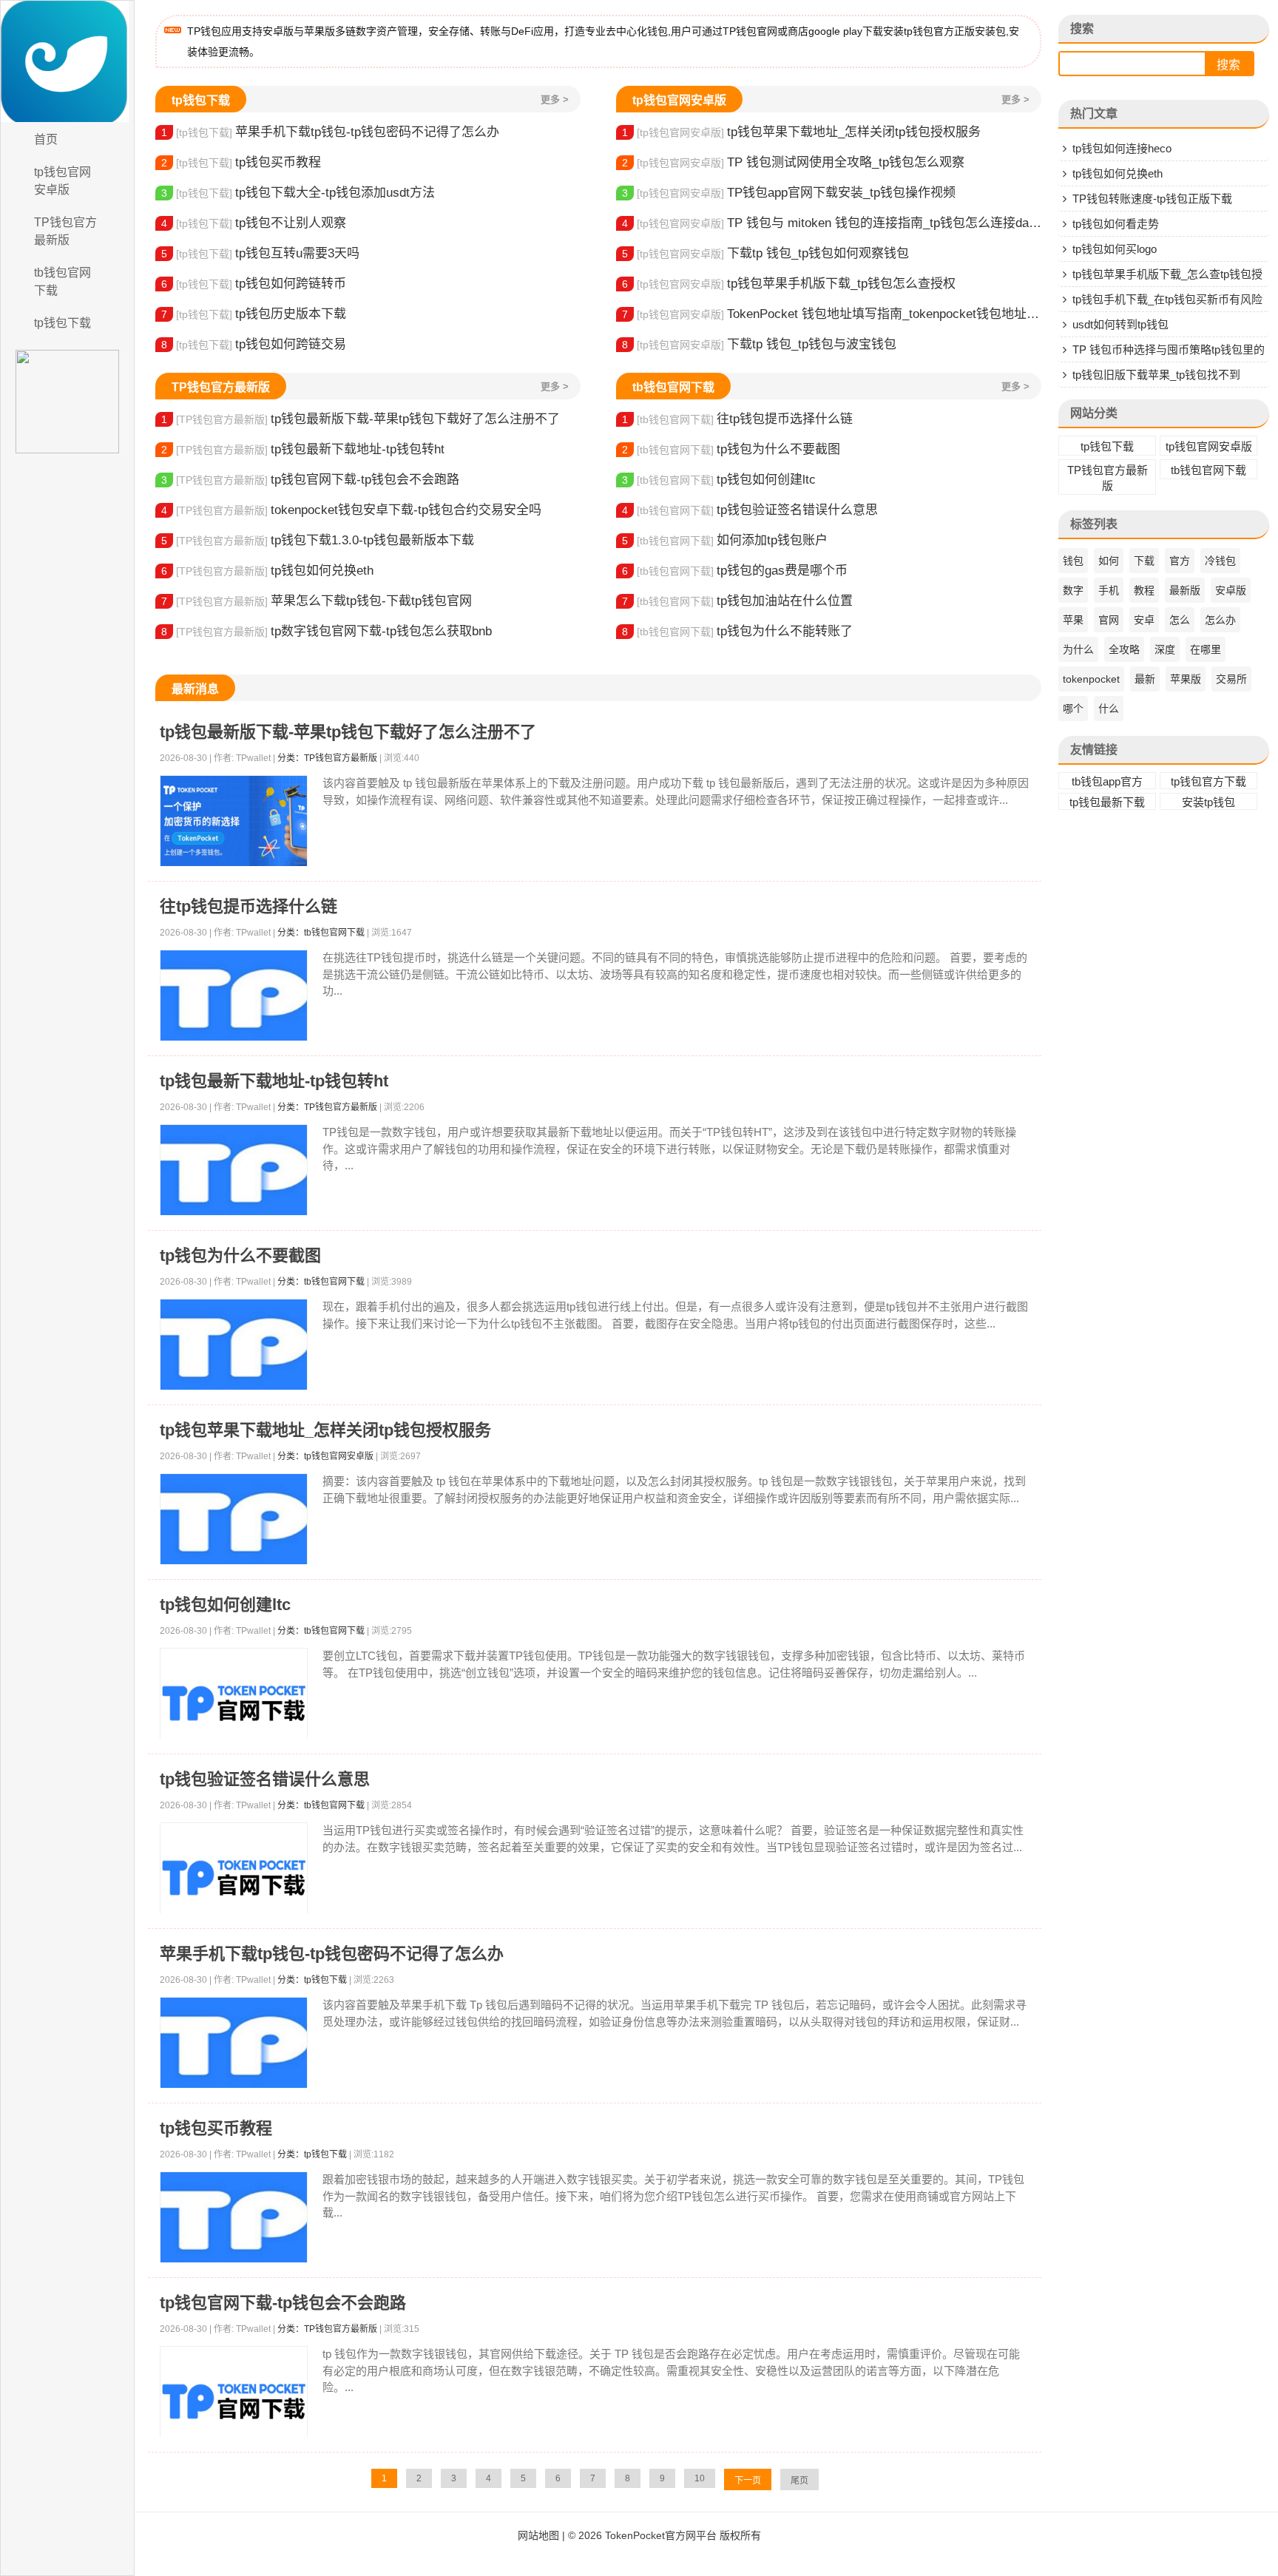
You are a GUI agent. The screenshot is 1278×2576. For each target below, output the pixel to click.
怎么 (1180, 620)
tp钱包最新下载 (1107, 802)
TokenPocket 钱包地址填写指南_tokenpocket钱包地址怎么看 (832, 314)
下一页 (748, 2481)
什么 (1109, 709)
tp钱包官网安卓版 (62, 181)
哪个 (1073, 709)
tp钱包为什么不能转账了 (737, 631)
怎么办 (1220, 620)
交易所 (1231, 679)
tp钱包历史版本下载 (254, 314)
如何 (1109, 561)
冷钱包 (1220, 561)
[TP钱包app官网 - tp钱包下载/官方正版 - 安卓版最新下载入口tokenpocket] (67, 61)
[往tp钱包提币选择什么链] (234, 996)
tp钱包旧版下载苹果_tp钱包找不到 (1156, 375)
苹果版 (1186, 679)
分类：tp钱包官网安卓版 (325, 1456)
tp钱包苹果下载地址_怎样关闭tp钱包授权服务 (801, 132)
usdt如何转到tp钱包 (1120, 324)
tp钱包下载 (62, 323)
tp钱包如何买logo (1115, 249)
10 (700, 2478)
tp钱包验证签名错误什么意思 (750, 510)
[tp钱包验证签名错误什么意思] (234, 1878)
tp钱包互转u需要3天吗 (260, 253)
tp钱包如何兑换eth (267, 571)
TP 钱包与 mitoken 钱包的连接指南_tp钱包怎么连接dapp (832, 223)
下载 (1144, 561)
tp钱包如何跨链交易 (254, 344)
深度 (1165, 649)
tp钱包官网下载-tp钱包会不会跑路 (310, 480)
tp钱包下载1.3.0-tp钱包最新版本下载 (318, 540)
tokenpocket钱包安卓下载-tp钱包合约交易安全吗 (351, 510)
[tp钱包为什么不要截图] (234, 1345)
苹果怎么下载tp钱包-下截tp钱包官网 (317, 601)
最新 (1145, 679)
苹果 (1073, 620)
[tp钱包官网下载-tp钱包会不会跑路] (234, 2401)
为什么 (1078, 649)
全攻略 (1124, 649)
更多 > (555, 99)
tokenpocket (1091, 679)
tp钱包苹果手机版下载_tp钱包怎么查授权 (789, 284)
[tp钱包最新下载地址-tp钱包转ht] (234, 1170)
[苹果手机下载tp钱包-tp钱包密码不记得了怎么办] (234, 2043)
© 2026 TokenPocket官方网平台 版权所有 (665, 2535)
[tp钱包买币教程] (234, 2218)
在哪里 (1206, 649)
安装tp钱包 (1208, 802)
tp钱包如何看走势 (1116, 224)
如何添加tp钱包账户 (725, 540)
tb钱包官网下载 (62, 281)
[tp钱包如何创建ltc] (234, 1703)
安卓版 (1231, 590)
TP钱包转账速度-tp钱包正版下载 (1152, 199)
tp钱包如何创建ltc (719, 480)
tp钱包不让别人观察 (254, 223)
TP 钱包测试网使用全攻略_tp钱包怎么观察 (793, 162)
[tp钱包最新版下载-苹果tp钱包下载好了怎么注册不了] (234, 821)
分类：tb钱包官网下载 (321, 933)
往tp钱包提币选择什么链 (737, 419)
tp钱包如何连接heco (1122, 148)
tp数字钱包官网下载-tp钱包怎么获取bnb (327, 631)
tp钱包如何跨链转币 (254, 284)
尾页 (799, 2481)
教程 (1144, 590)
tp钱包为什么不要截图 (731, 449)
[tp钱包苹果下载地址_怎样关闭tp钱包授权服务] (234, 1519)
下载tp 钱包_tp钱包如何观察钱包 (765, 253)
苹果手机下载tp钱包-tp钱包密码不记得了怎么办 (330, 132)
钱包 (1073, 561)
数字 (1073, 590)
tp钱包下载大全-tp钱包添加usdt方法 (298, 193)
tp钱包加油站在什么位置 (737, 601)
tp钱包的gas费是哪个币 (735, 571)
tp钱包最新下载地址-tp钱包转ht (303, 449)
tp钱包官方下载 (1208, 781)
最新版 (1185, 590)
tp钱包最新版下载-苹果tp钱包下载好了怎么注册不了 (361, 419)
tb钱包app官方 (1107, 781)
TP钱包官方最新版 (65, 231)
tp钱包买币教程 (241, 162)
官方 (1180, 561)
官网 (1109, 620)
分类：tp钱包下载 (312, 1980)
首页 (46, 139)
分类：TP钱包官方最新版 (327, 758)
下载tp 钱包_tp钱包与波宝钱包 (759, 344)
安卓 (1144, 620)
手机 (1109, 590)
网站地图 (538, 2535)
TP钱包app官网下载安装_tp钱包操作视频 (789, 193)
